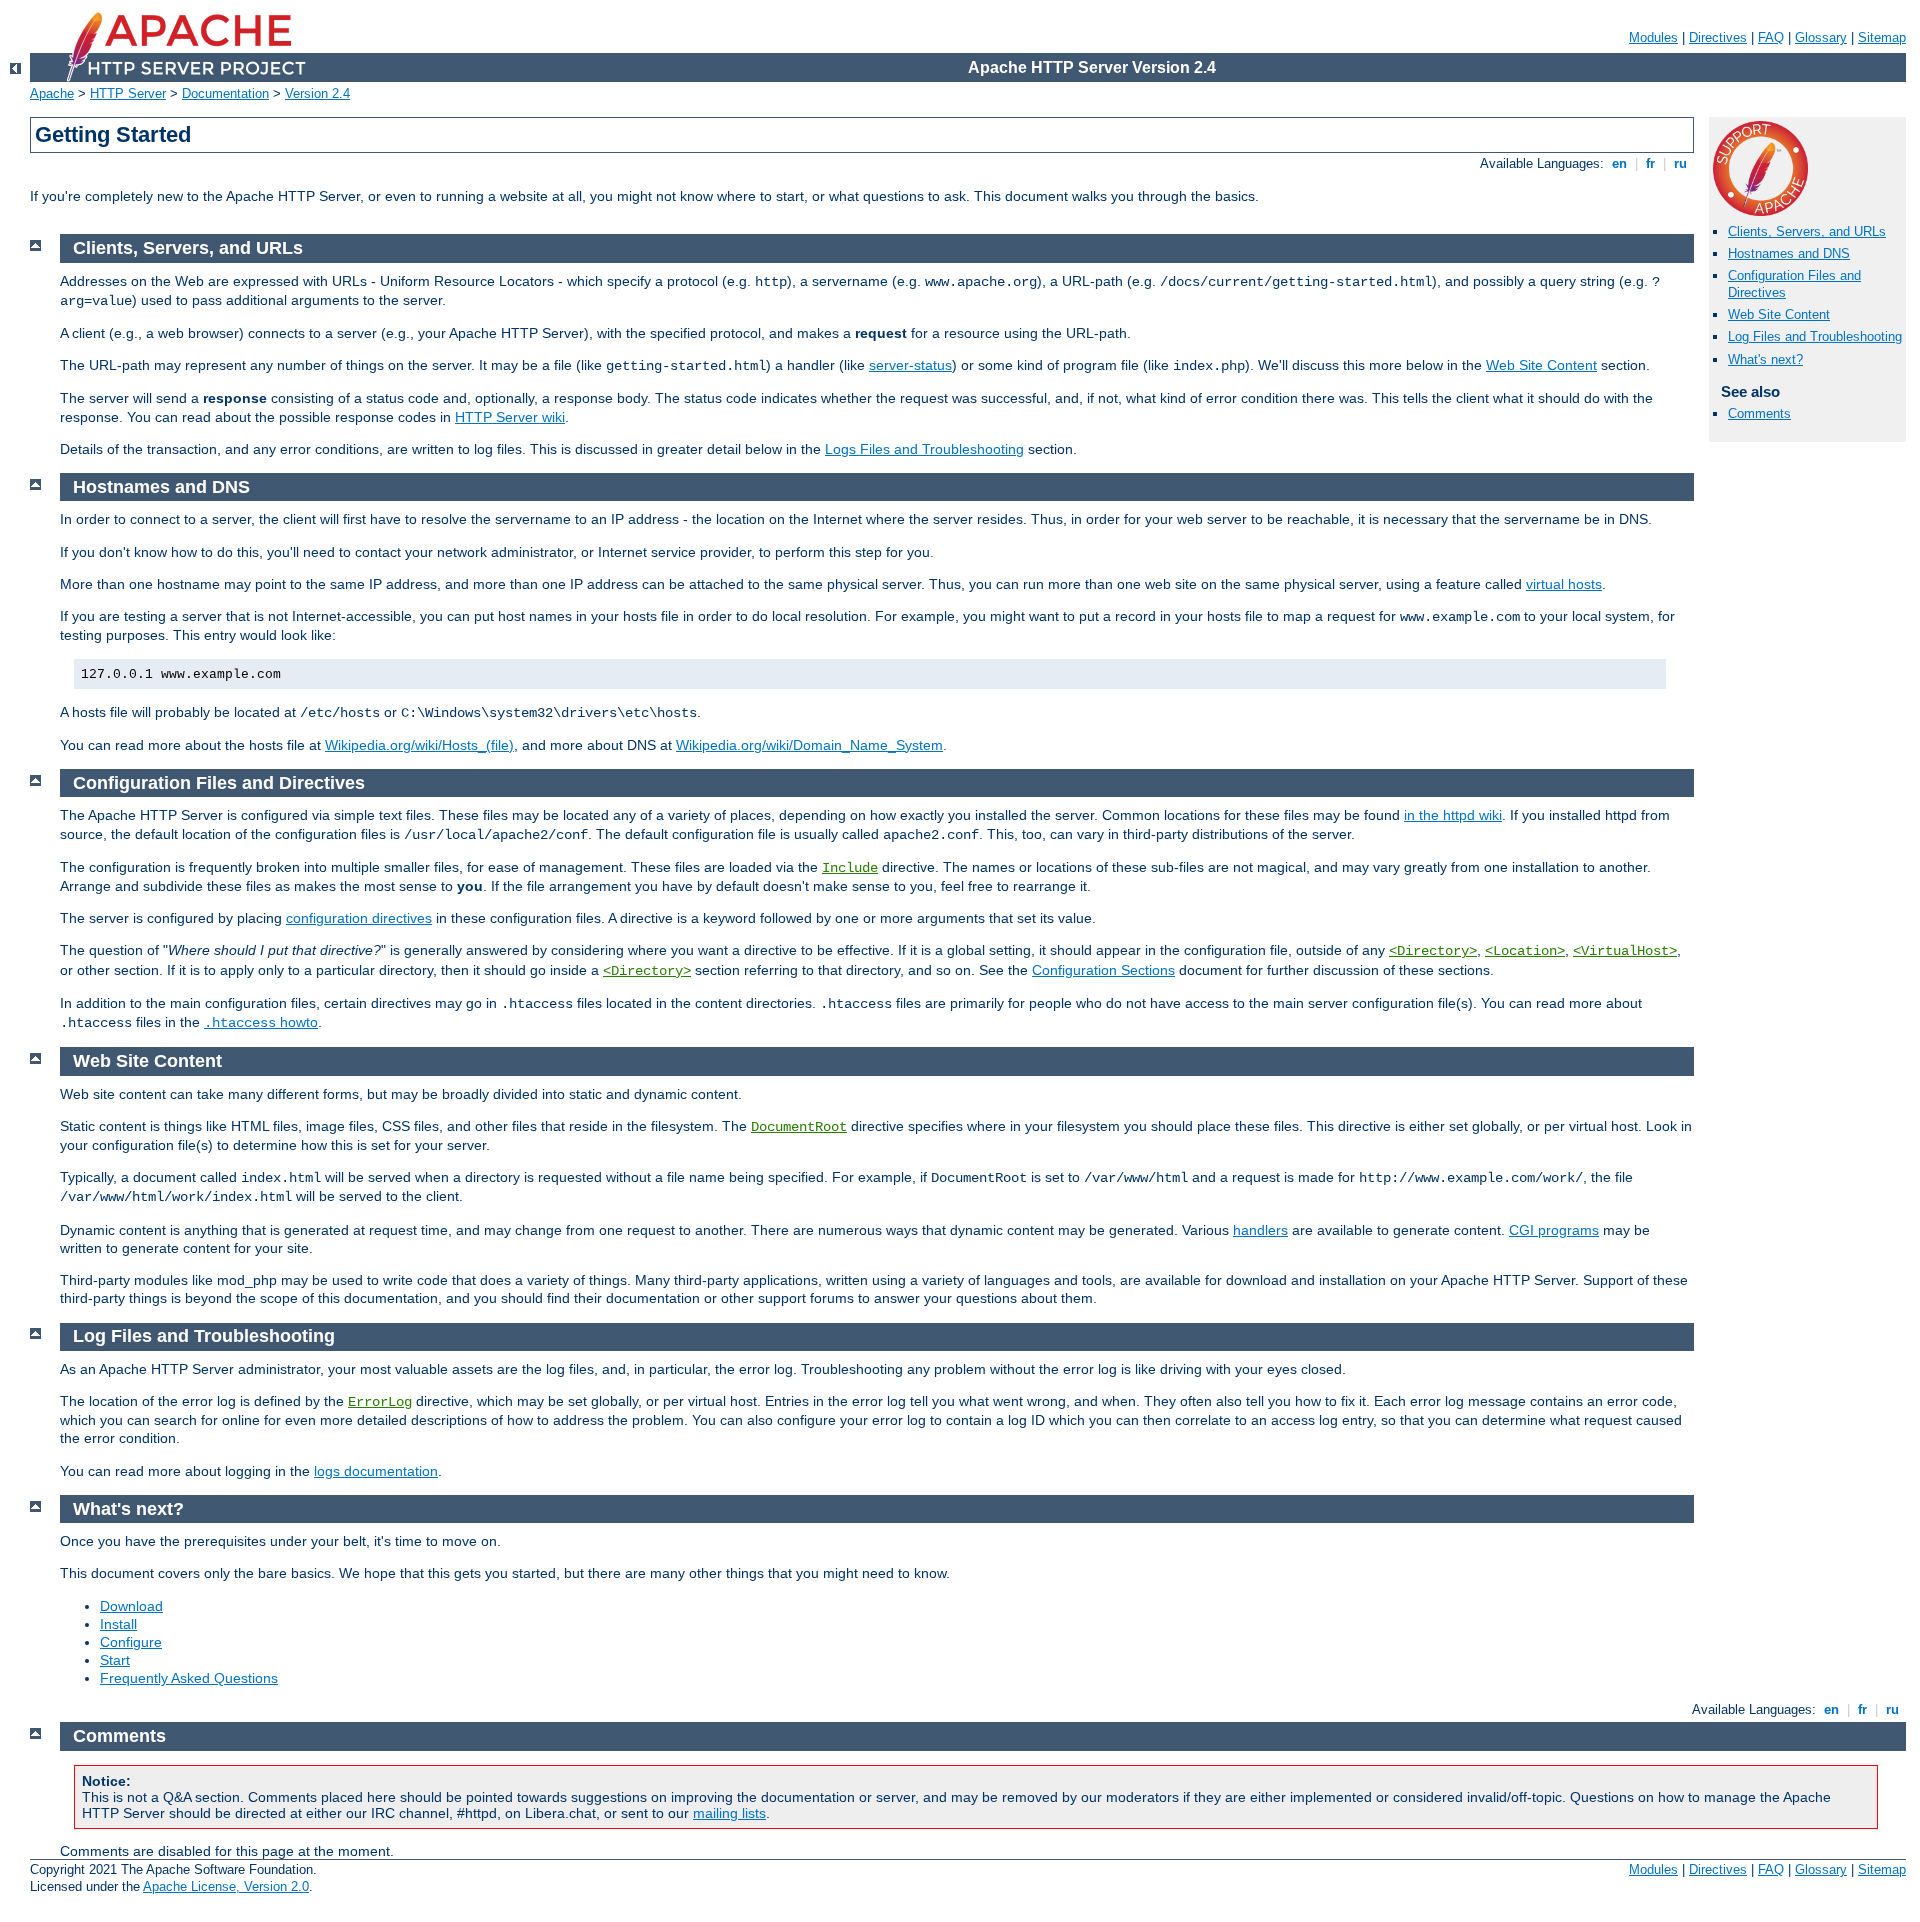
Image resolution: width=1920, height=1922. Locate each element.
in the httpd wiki (1453, 815)
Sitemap (1882, 37)
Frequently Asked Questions (189, 1678)
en (1619, 163)
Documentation (225, 93)
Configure (131, 1642)
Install (118, 1624)
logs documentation (376, 1471)
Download (131, 1606)
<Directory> (1433, 951)
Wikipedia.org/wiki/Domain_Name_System (809, 745)
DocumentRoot (799, 1127)
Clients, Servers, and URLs (1807, 231)
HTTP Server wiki (510, 417)
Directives (1718, 37)
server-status (910, 365)
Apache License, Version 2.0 (226, 1886)
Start (115, 1660)
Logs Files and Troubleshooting (924, 449)
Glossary (1821, 37)
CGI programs (1554, 1230)
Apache (52, 93)
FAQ (1771, 37)
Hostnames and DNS (1789, 253)
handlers (1260, 1230)
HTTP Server (128, 93)
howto (261, 1022)
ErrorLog (380, 1402)
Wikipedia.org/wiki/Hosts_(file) (419, 745)
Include (850, 868)
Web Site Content (1779, 314)
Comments (1759, 413)
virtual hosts (1564, 584)
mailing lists (729, 1813)
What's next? (1765, 359)
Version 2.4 (317, 93)
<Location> (1525, 951)
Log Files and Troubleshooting (1815, 336)
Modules (1653, 37)
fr (1650, 163)
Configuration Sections (1103, 970)
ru (1680, 163)
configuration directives (359, 918)
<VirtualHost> (1625, 951)
